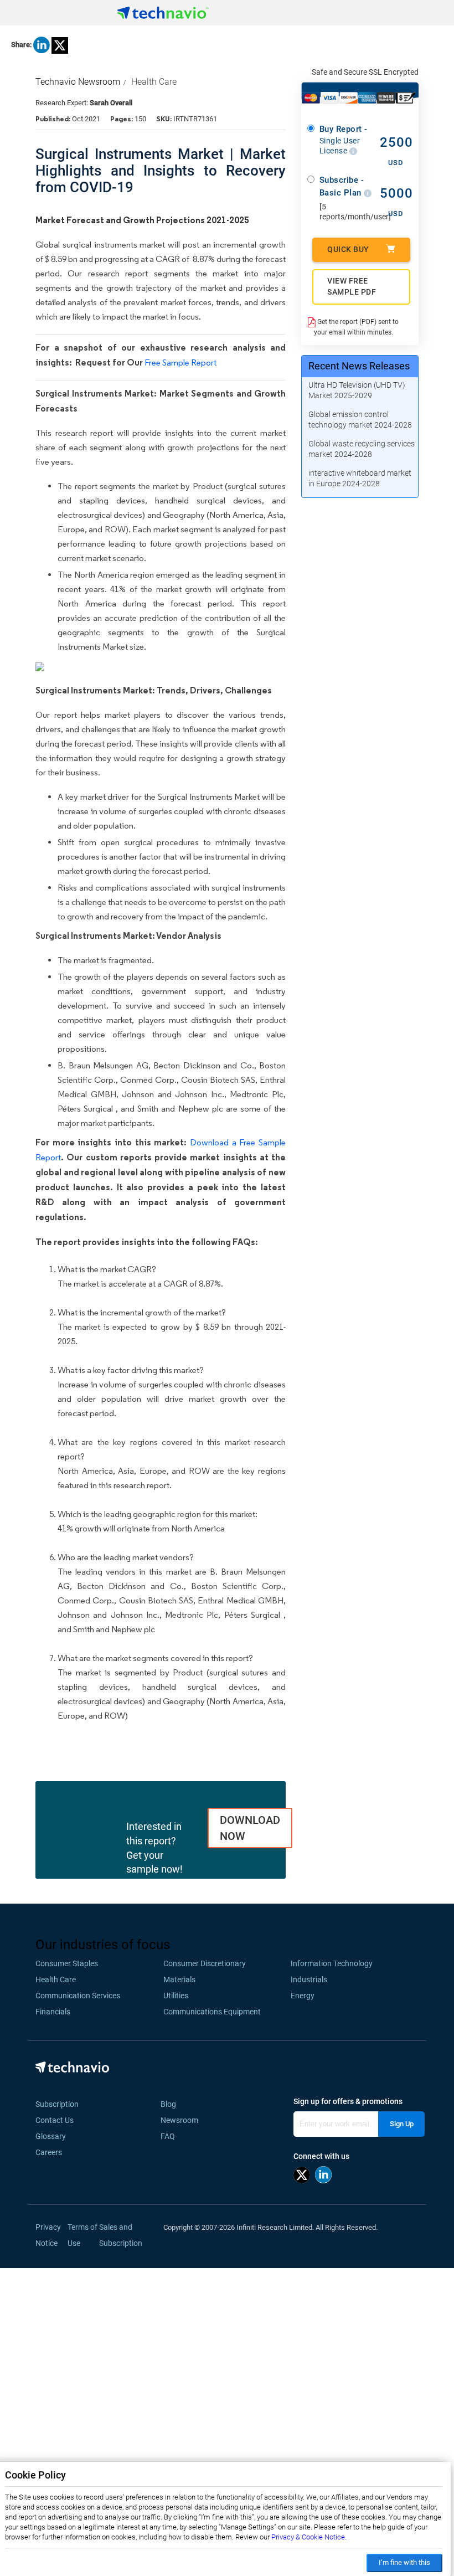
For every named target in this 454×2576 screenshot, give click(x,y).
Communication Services (78, 1996)
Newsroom (183, 2120)
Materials (179, 1979)
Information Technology (332, 1963)
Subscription (57, 2104)
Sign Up (402, 2124)
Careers (49, 2152)
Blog (172, 2104)
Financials (53, 2012)
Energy (303, 1996)
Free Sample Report (180, 363)
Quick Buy (348, 249)
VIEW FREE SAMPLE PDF (352, 286)
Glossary (51, 2136)
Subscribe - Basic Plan (342, 186)
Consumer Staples (67, 1963)
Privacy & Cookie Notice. (309, 2537)
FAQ (171, 2136)
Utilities (176, 1996)
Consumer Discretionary (205, 1963)
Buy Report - (344, 140)
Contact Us (55, 2120)
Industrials (309, 1979)
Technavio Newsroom (78, 82)
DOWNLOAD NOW (250, 1828)
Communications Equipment (212, 2012)
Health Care (154, 82)
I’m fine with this (404, 2562)
